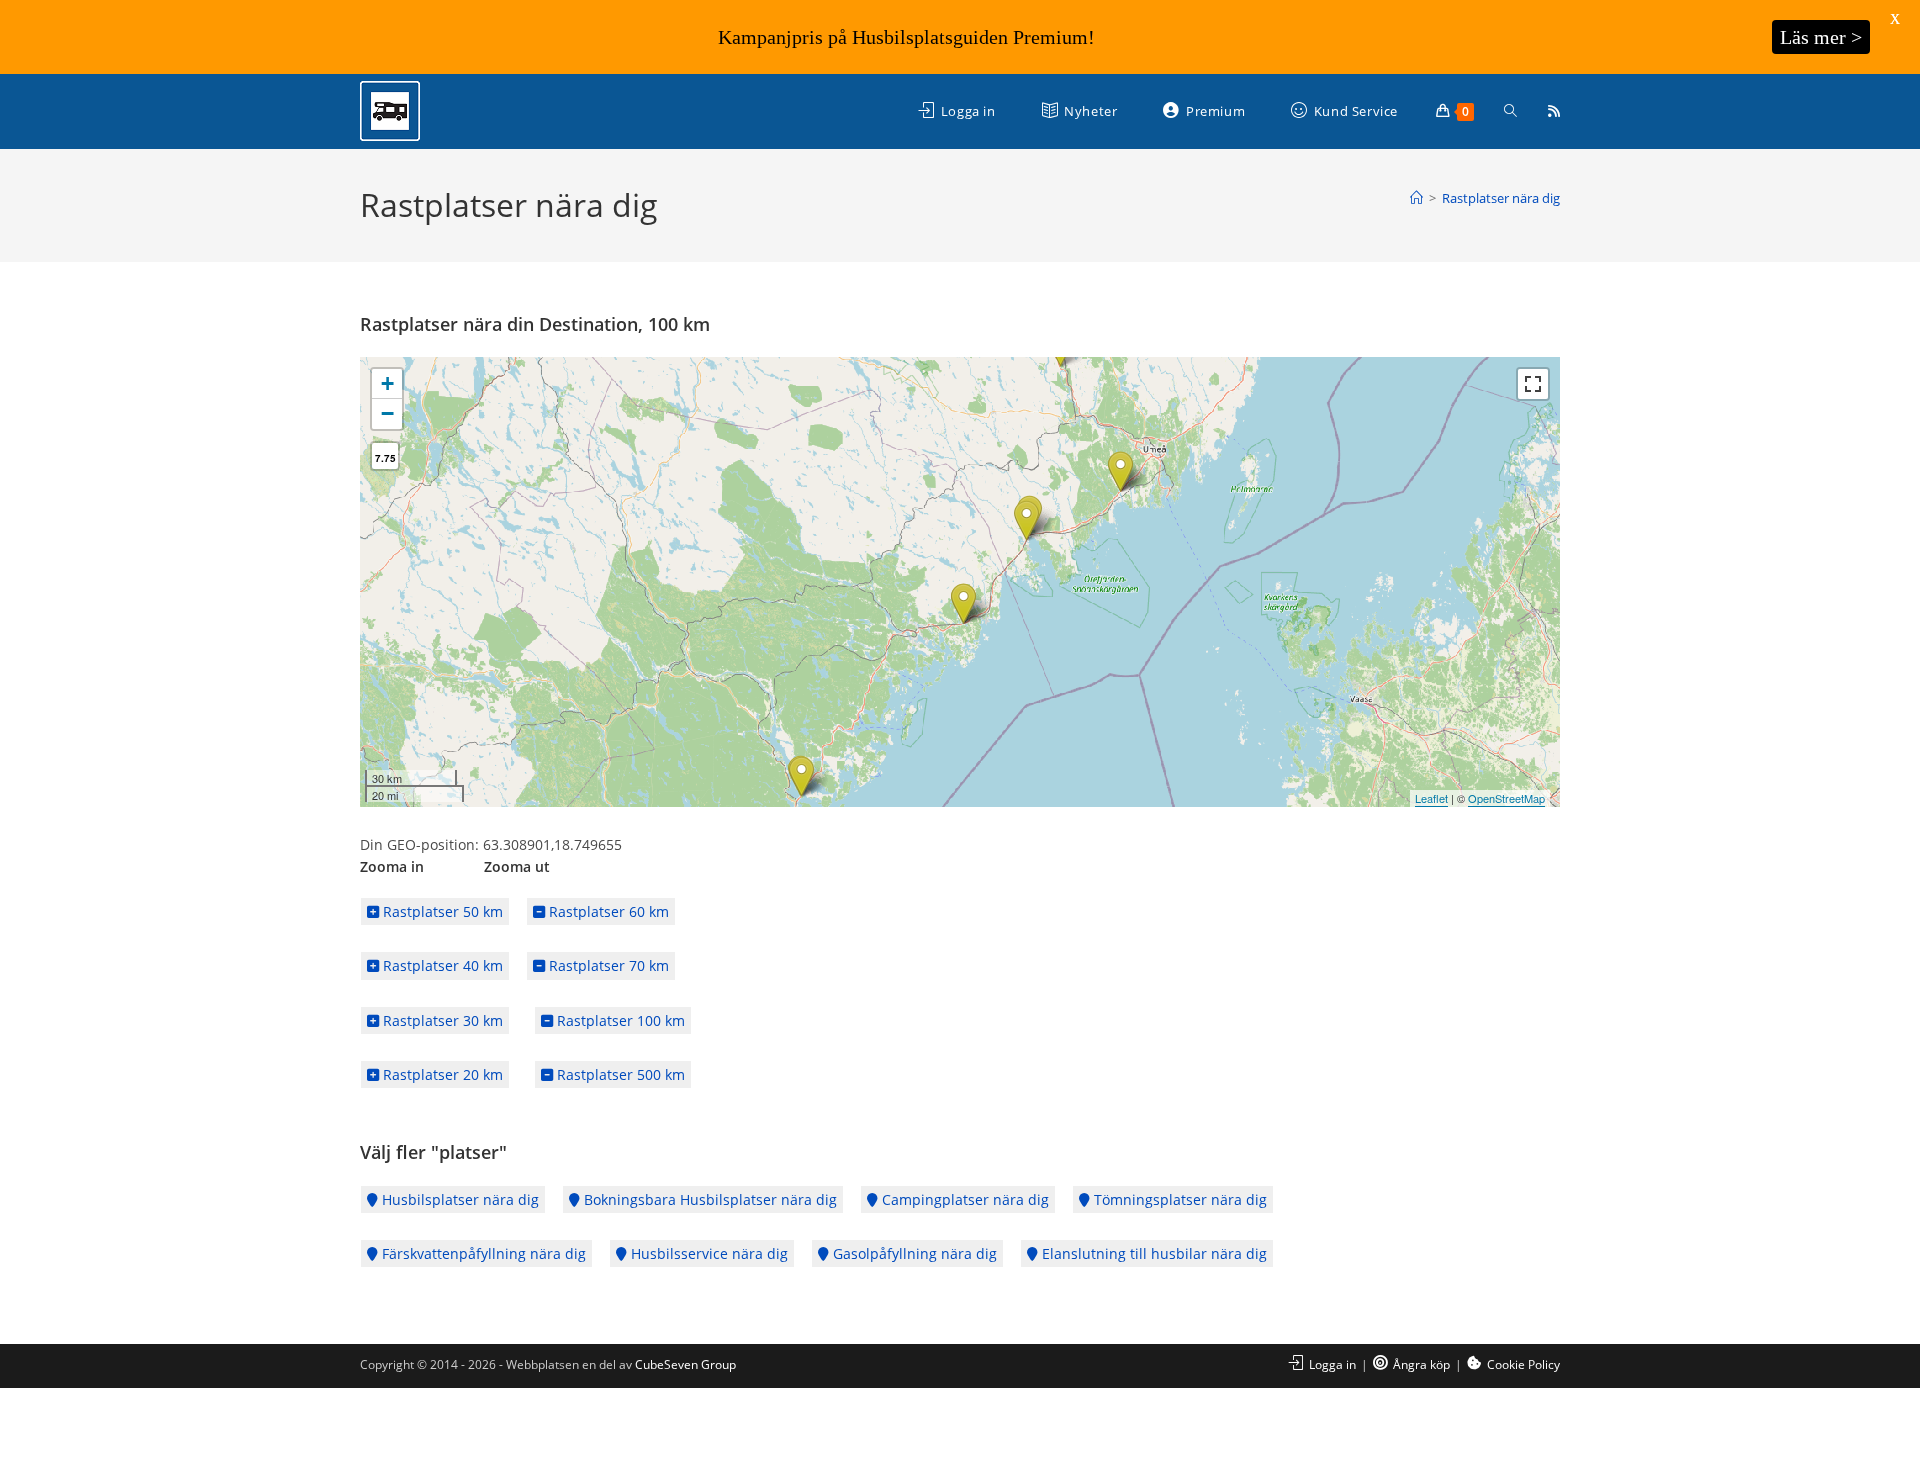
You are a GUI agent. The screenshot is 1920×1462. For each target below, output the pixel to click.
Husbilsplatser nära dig (458, 1199)
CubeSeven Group (685, 1364)
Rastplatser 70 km (607, 965)
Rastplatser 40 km (441, 965)
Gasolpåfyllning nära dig (913, 1253)
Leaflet (1431, 798)
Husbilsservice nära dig (707, 1253)
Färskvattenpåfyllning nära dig (482, 1253)
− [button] (387, 413)
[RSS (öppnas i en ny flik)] (1554, 111)
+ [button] (387, 383)
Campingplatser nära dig (963, 1199)
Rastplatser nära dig (1501, 198)
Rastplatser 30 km (441, 1020)
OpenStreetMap (1506, 798)
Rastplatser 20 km (441, 1074)
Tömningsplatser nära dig (1178, 1199)
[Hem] (1416, 198)
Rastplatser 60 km (607, 911)
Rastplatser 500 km (619, 1074)
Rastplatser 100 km (619, 1020)
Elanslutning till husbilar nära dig (1152, 1253)
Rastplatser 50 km (441, 911)
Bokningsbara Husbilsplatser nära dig (708, 1199)
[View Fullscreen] (1533, 384)
